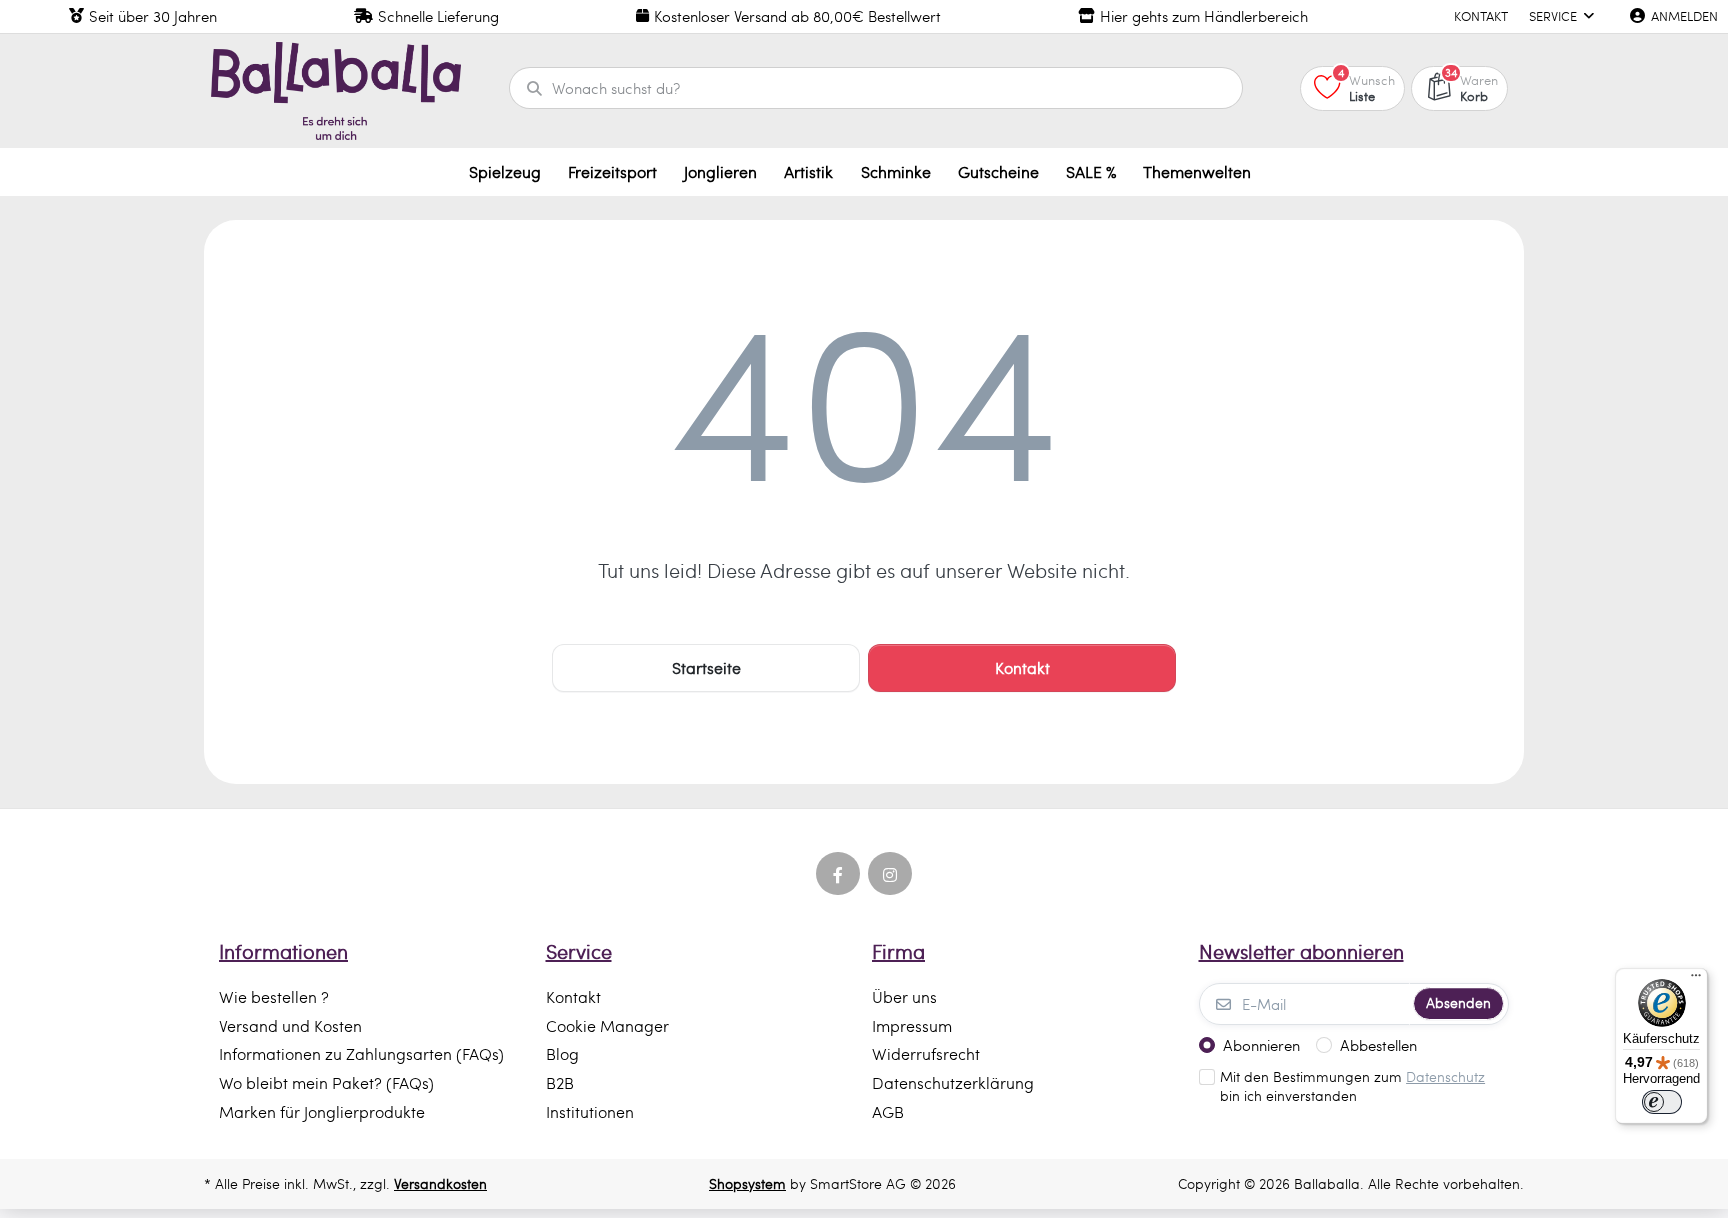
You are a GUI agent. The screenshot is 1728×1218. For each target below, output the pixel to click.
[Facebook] (838, 874)
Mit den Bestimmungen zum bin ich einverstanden (1352, 1086)
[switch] (1662, 1102)
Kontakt (1022, 667)
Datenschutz (1445, 1076)
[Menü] (1696, 980)
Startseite (706, 667)
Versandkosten (440, 1183)
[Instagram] (890, 874)
